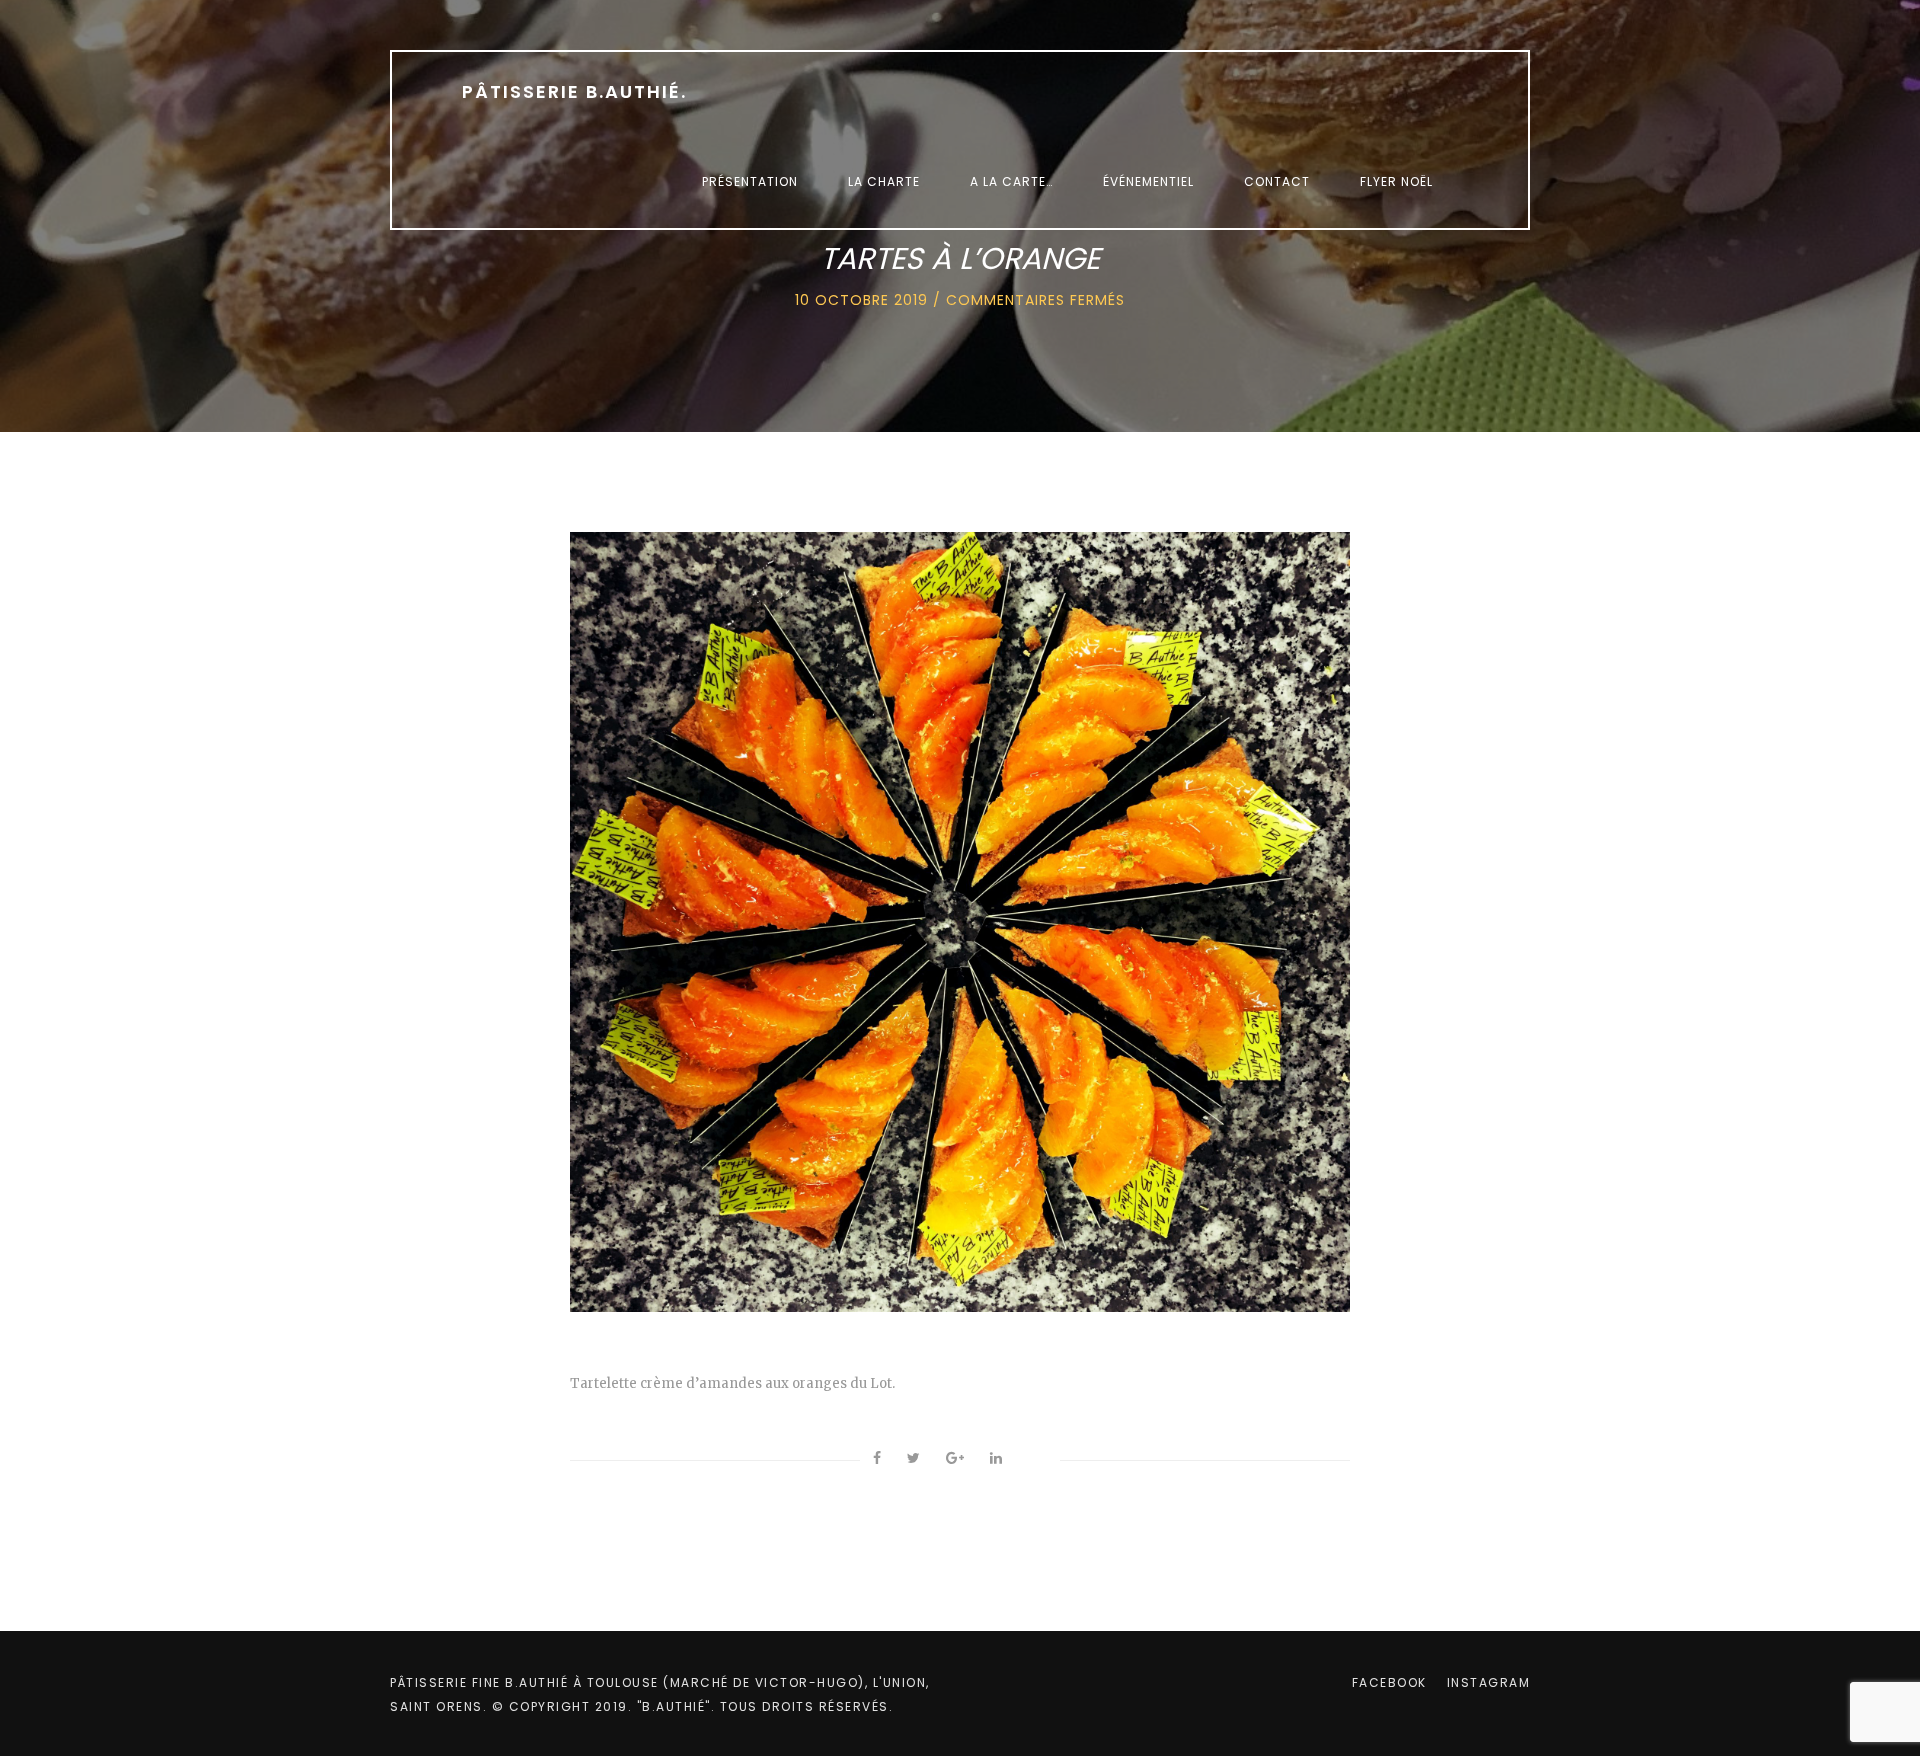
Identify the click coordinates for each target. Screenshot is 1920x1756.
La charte (884, 181)
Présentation (750, 181)
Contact (1277, 181)
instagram (1489, 1682)
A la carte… (1011, 181)
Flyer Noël (1396, 181)
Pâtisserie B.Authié (574, 91)
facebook (1389, 1682)
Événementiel (1148, 181)
